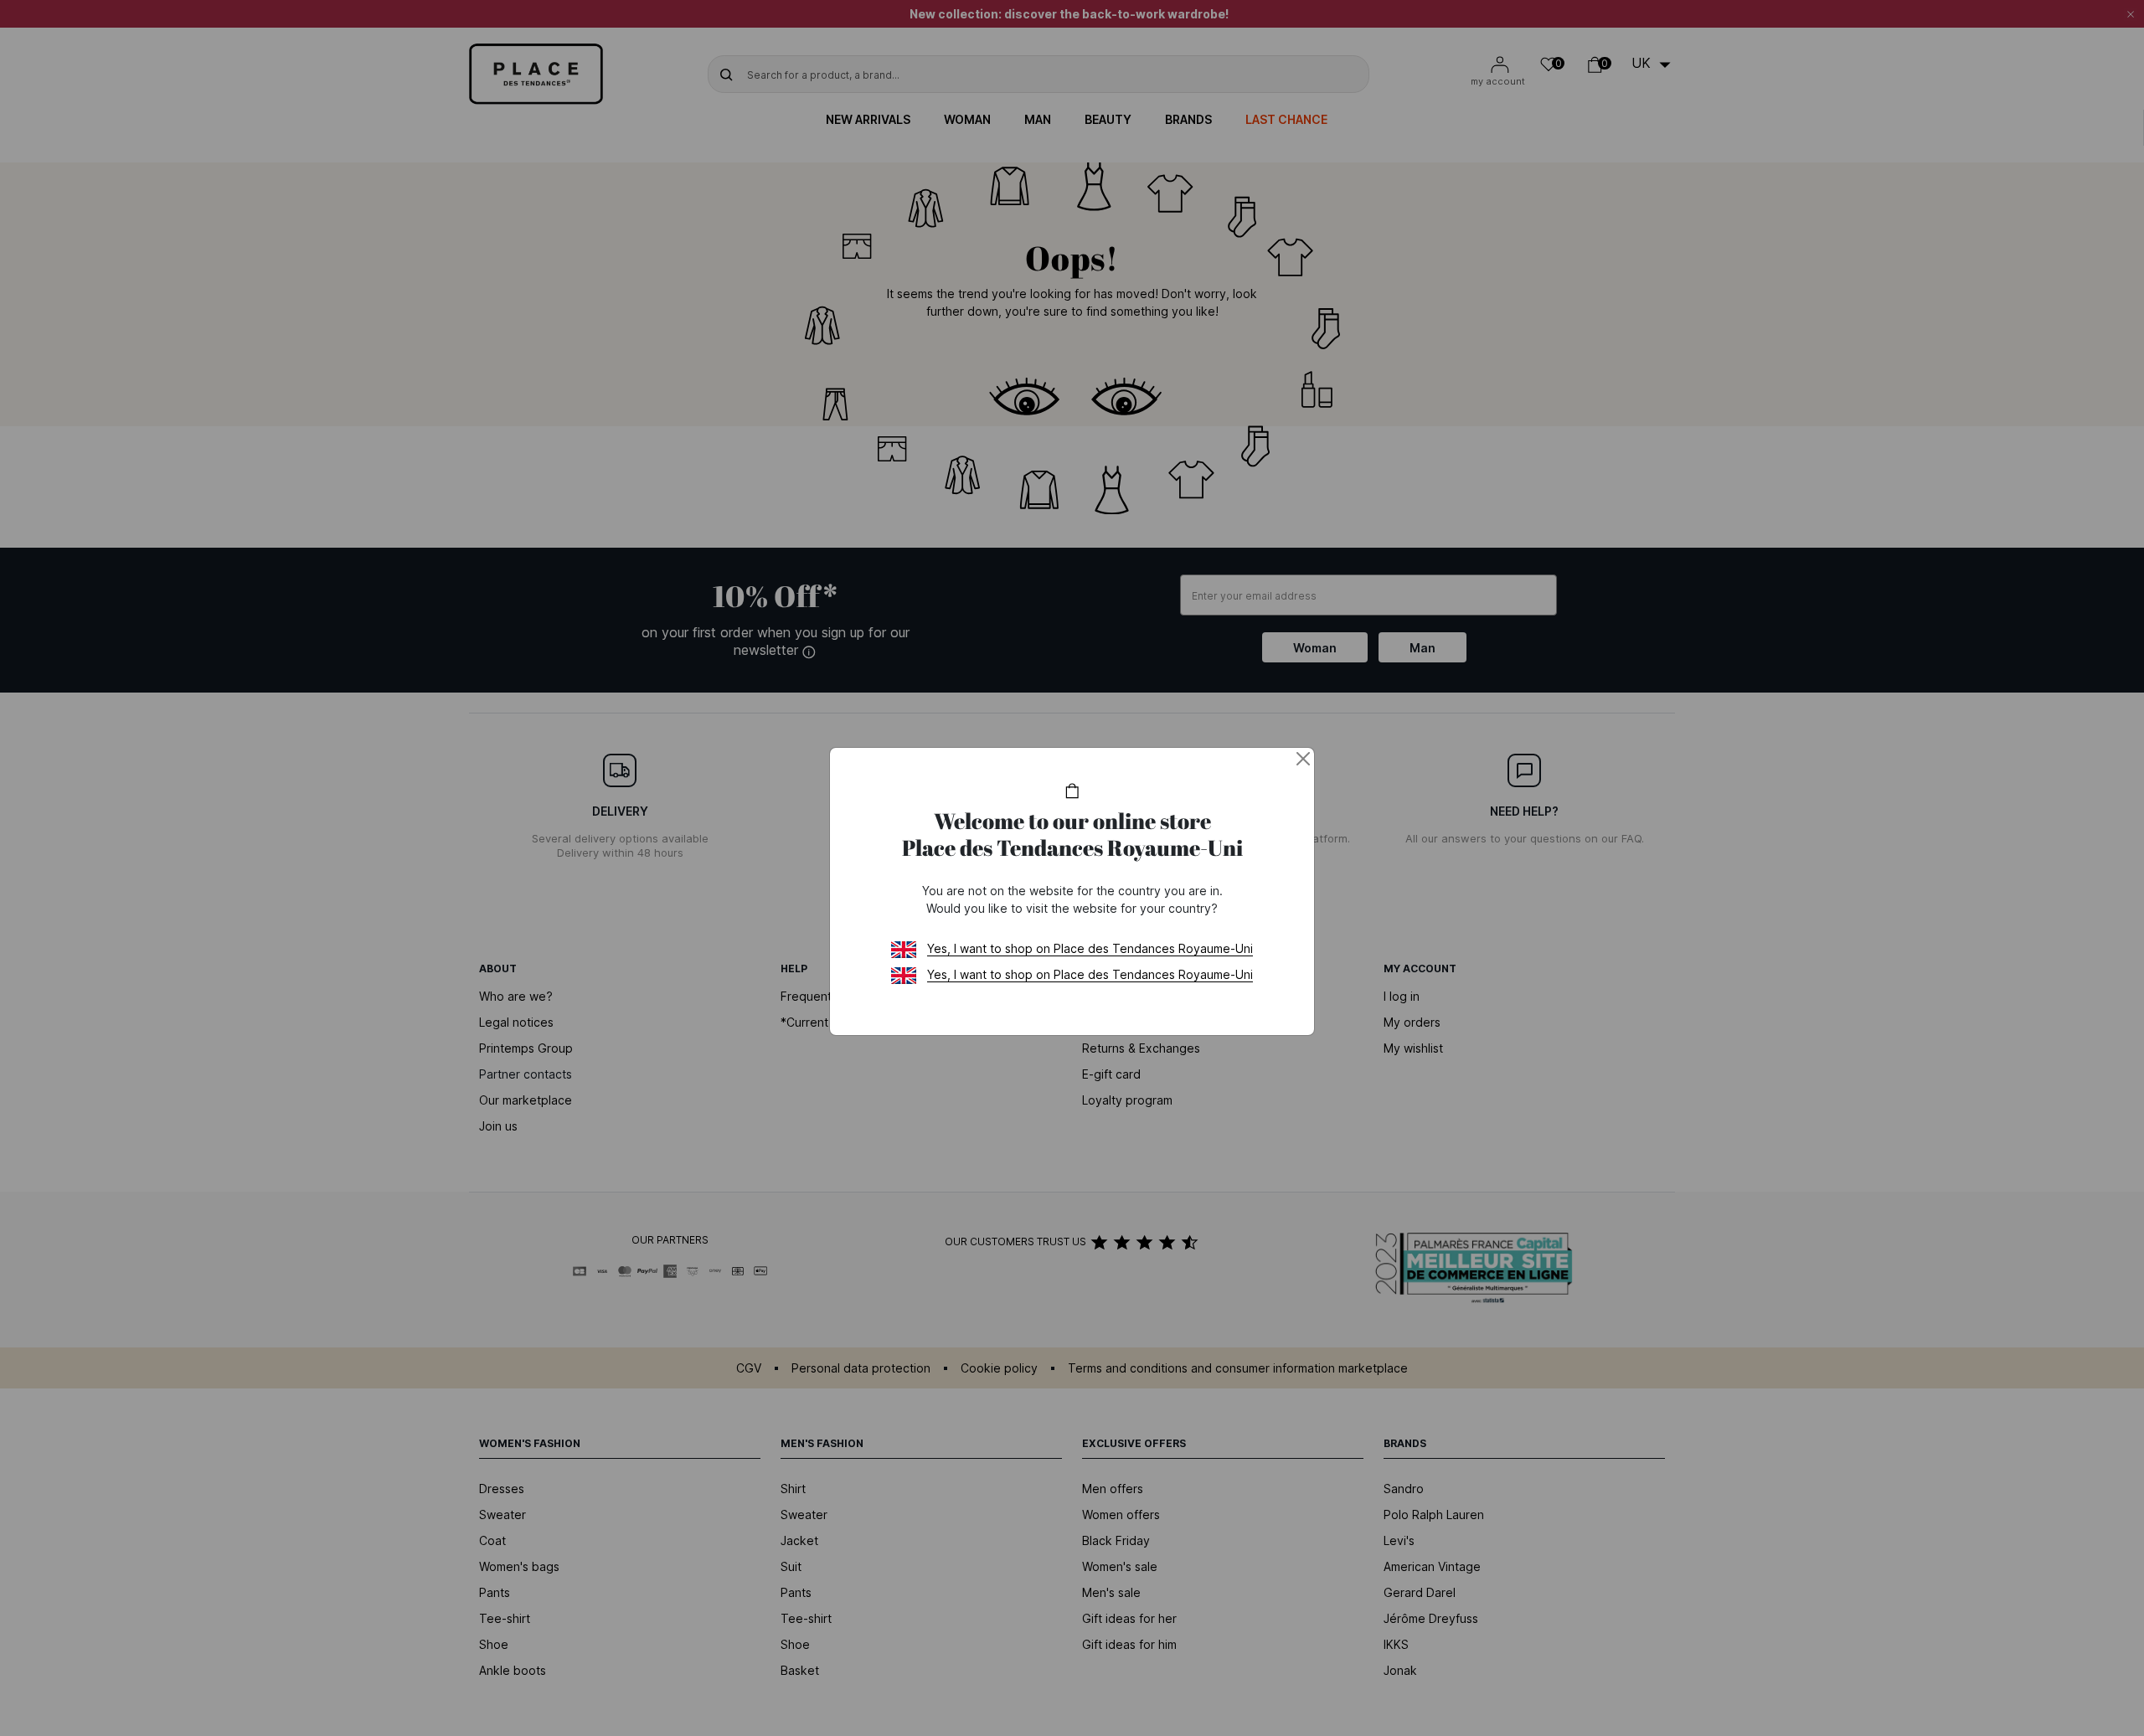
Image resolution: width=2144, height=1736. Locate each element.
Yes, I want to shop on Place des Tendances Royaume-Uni (1090, 948)
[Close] (1303, 759)
